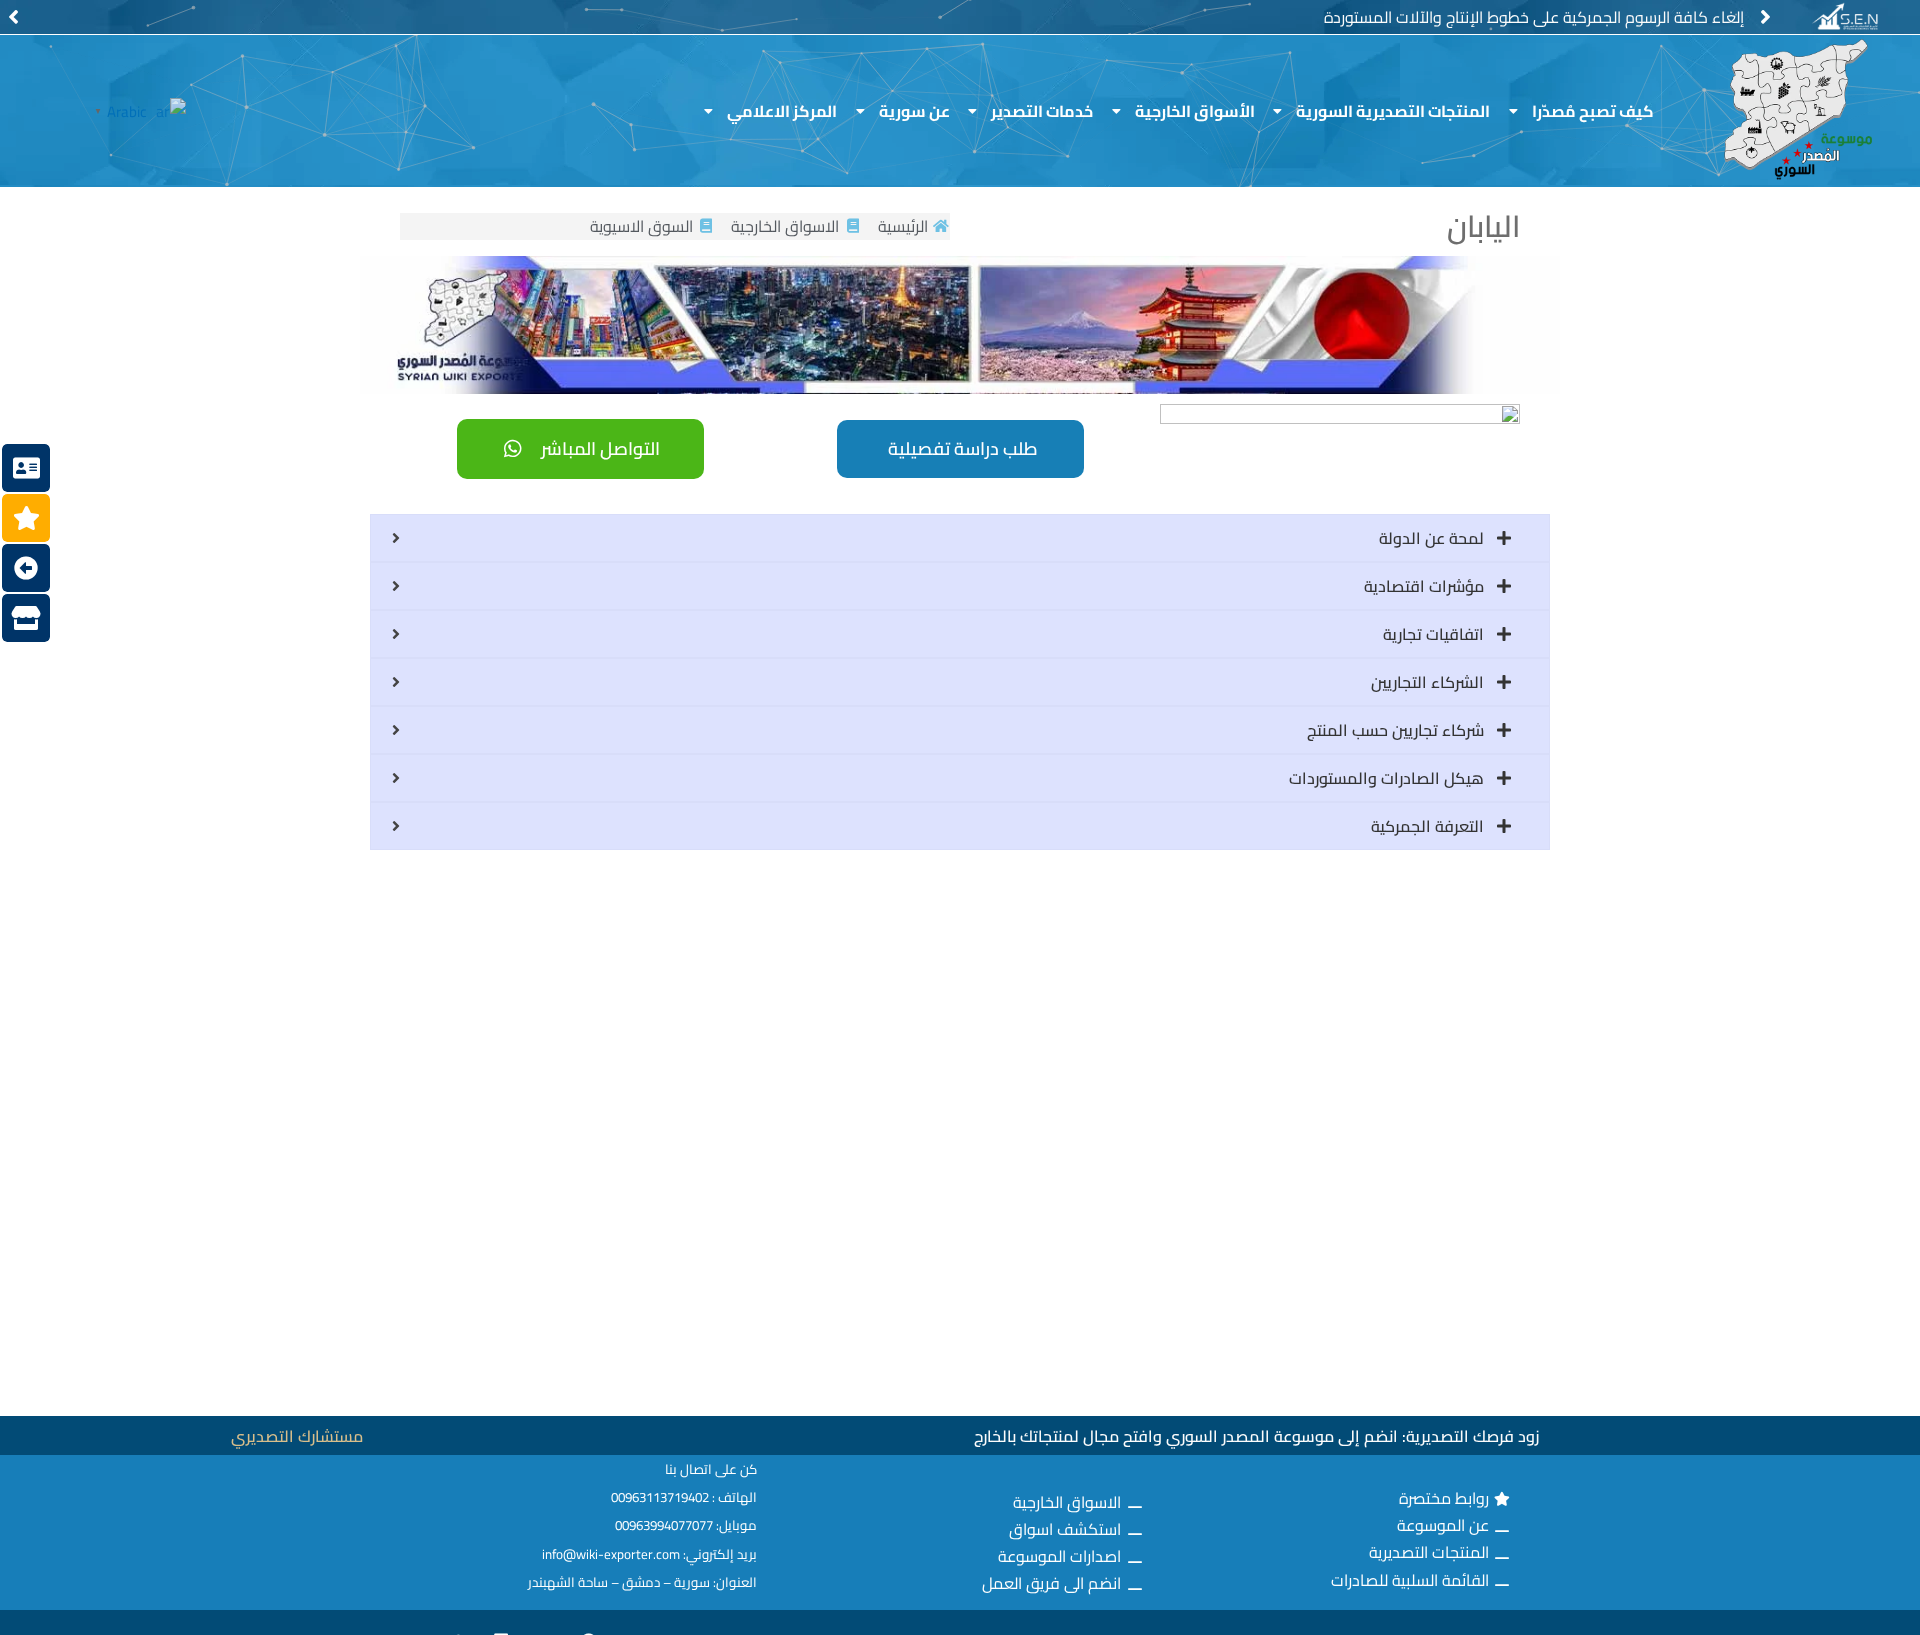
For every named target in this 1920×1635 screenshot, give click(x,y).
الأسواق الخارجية (1195, 111)
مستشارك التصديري (297, 1436)
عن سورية (914, 111)
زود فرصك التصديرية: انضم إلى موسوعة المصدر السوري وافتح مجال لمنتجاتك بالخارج (1256, 1436)
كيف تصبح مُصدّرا (1593, 111)
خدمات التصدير (1042, 111)
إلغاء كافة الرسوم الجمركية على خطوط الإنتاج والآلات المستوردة (1534, 17)
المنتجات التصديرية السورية (1393, 111)
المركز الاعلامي (782, 111)
